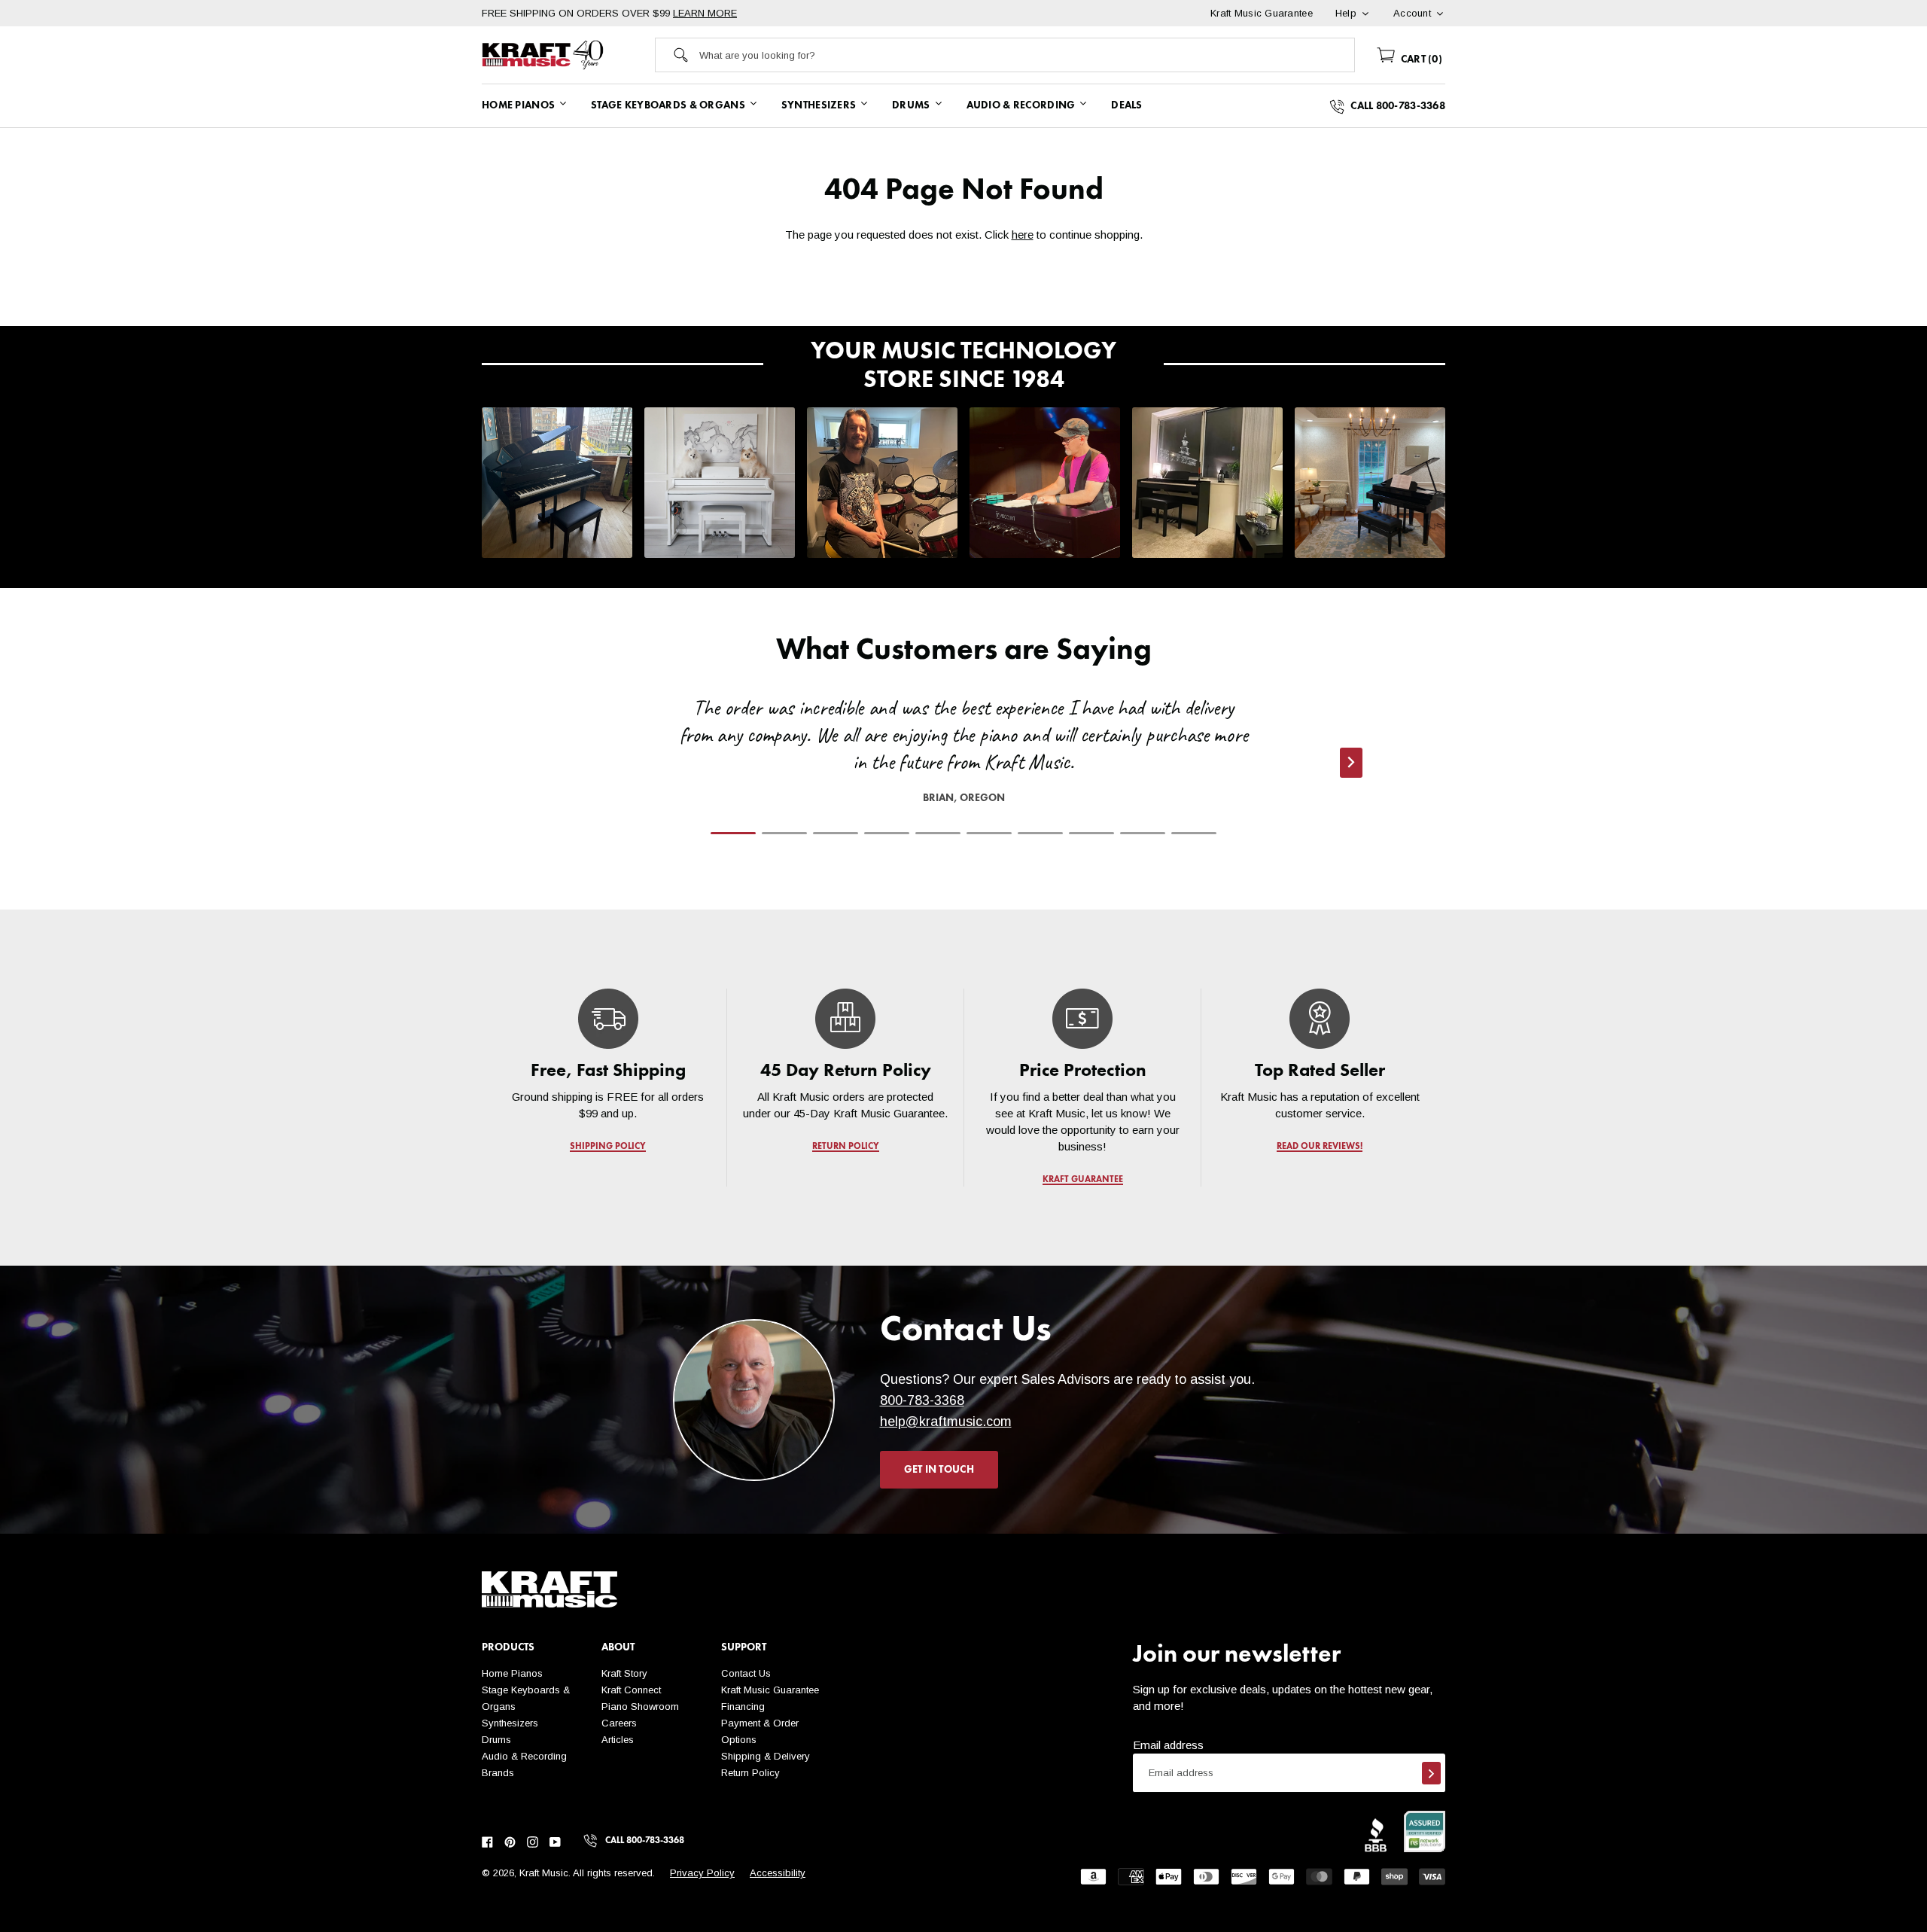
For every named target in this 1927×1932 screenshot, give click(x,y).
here (1023, 235)
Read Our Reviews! (1320, 1147)
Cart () (1420, 59)
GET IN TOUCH (939, 1470)
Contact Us (746, 1673)
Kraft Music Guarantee (770, 1690)
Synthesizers (510, 1723)
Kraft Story (624, 1673)
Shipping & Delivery (766, 1756)
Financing (743, 1706)
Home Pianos (512, 1673)
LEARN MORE (705, 13)
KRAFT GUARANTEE (1083, 1180)
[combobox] (1027, 55)
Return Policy (750, 1773)
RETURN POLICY (846, 1147)
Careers (619, 1723)
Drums (496, 1740)
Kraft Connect (631, 1690)
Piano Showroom (640, 1706)
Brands (498, 1773)
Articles (618, 1740)
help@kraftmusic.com (946, 1422)
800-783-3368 (922, 1400)
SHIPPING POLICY (608, 1147)
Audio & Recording (524, 1756)
